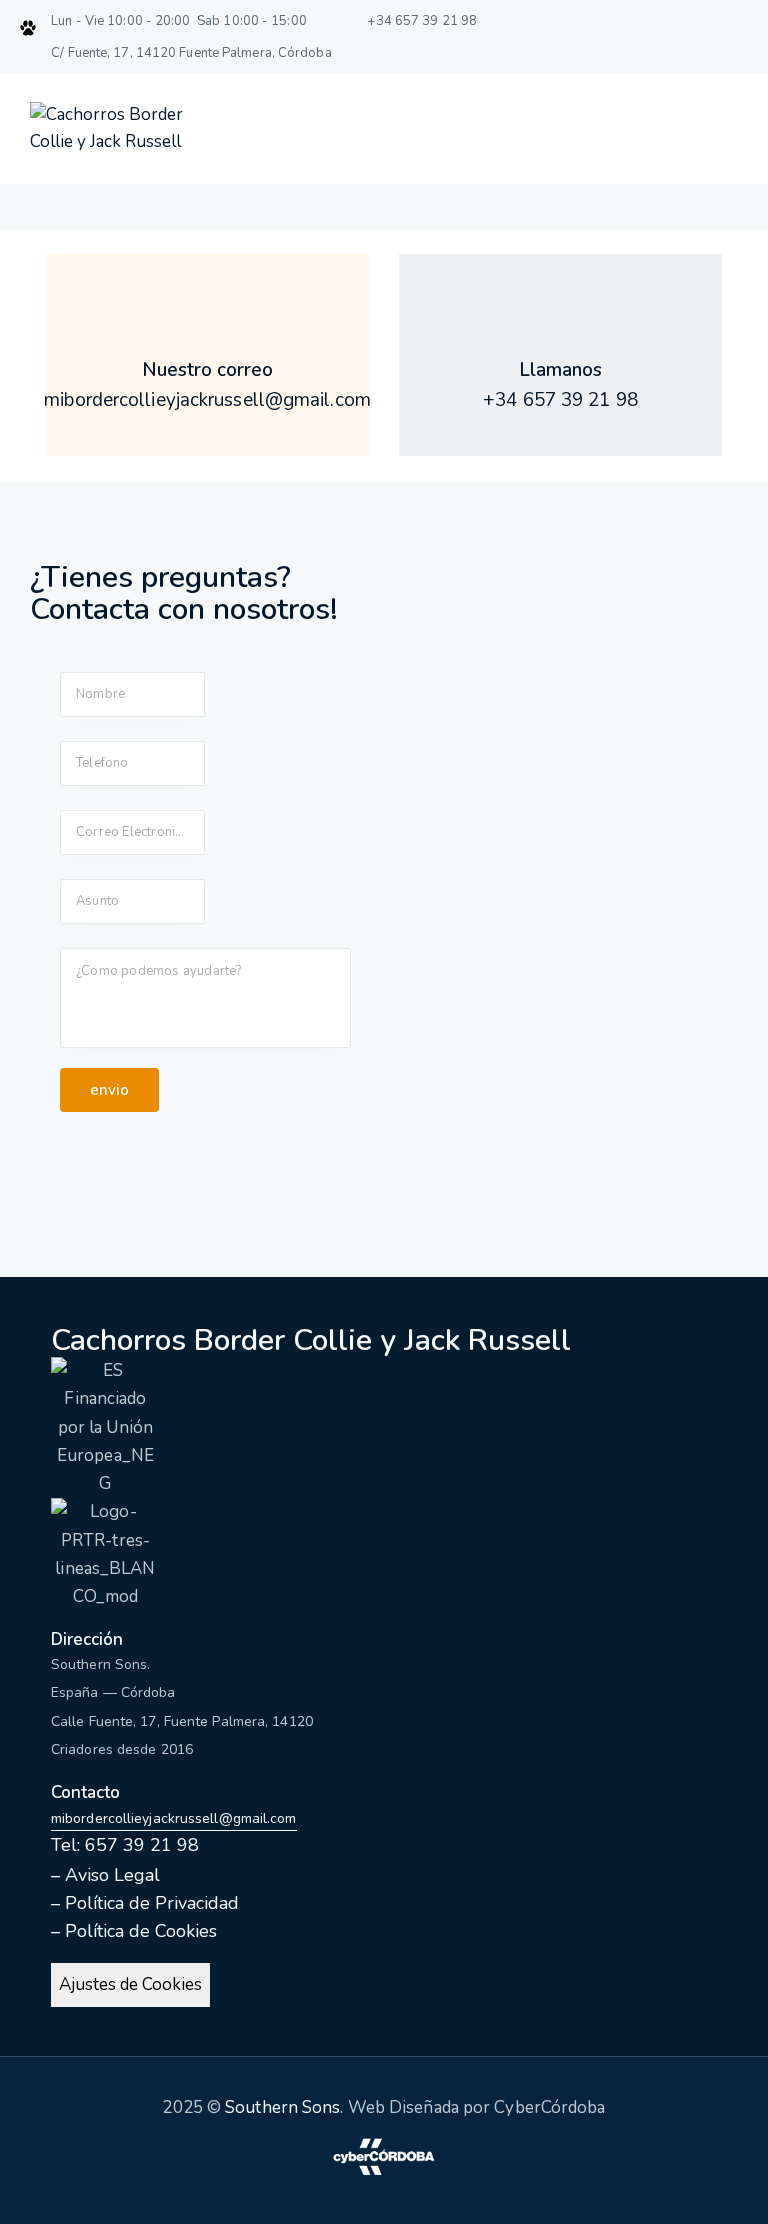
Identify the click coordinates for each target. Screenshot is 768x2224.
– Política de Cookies (134, 1931)
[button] (724, 131)
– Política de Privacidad (145, 1903)
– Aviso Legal (105, 1875)
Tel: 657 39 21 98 (125, 1845)
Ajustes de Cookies (130, 1984)
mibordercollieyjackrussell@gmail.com (174, 1818)
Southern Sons (282, 2107)
